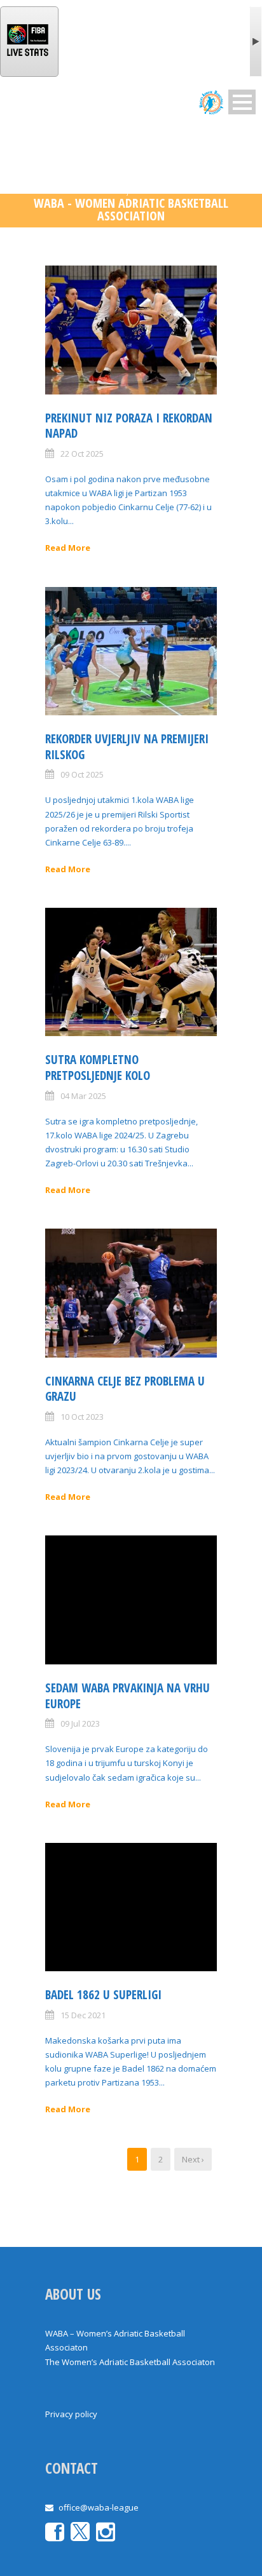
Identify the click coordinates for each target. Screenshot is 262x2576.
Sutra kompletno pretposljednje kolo (98, 1068)
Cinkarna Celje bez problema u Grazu (125, 1389)
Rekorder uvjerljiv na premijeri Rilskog (127, 747)
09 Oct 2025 (82, 774)
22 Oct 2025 (82, 454)
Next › (193, 2159)
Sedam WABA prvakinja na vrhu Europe (128, 1696)
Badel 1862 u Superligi (103, 1995)
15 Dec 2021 (83, 2015)
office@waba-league (99, 2507)
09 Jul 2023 (80, 1723)
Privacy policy (71, 2414)
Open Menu (242, 102)
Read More (68, 548)
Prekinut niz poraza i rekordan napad (129, 426)
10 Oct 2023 (82, 1417)
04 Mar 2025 (83, 1096)
